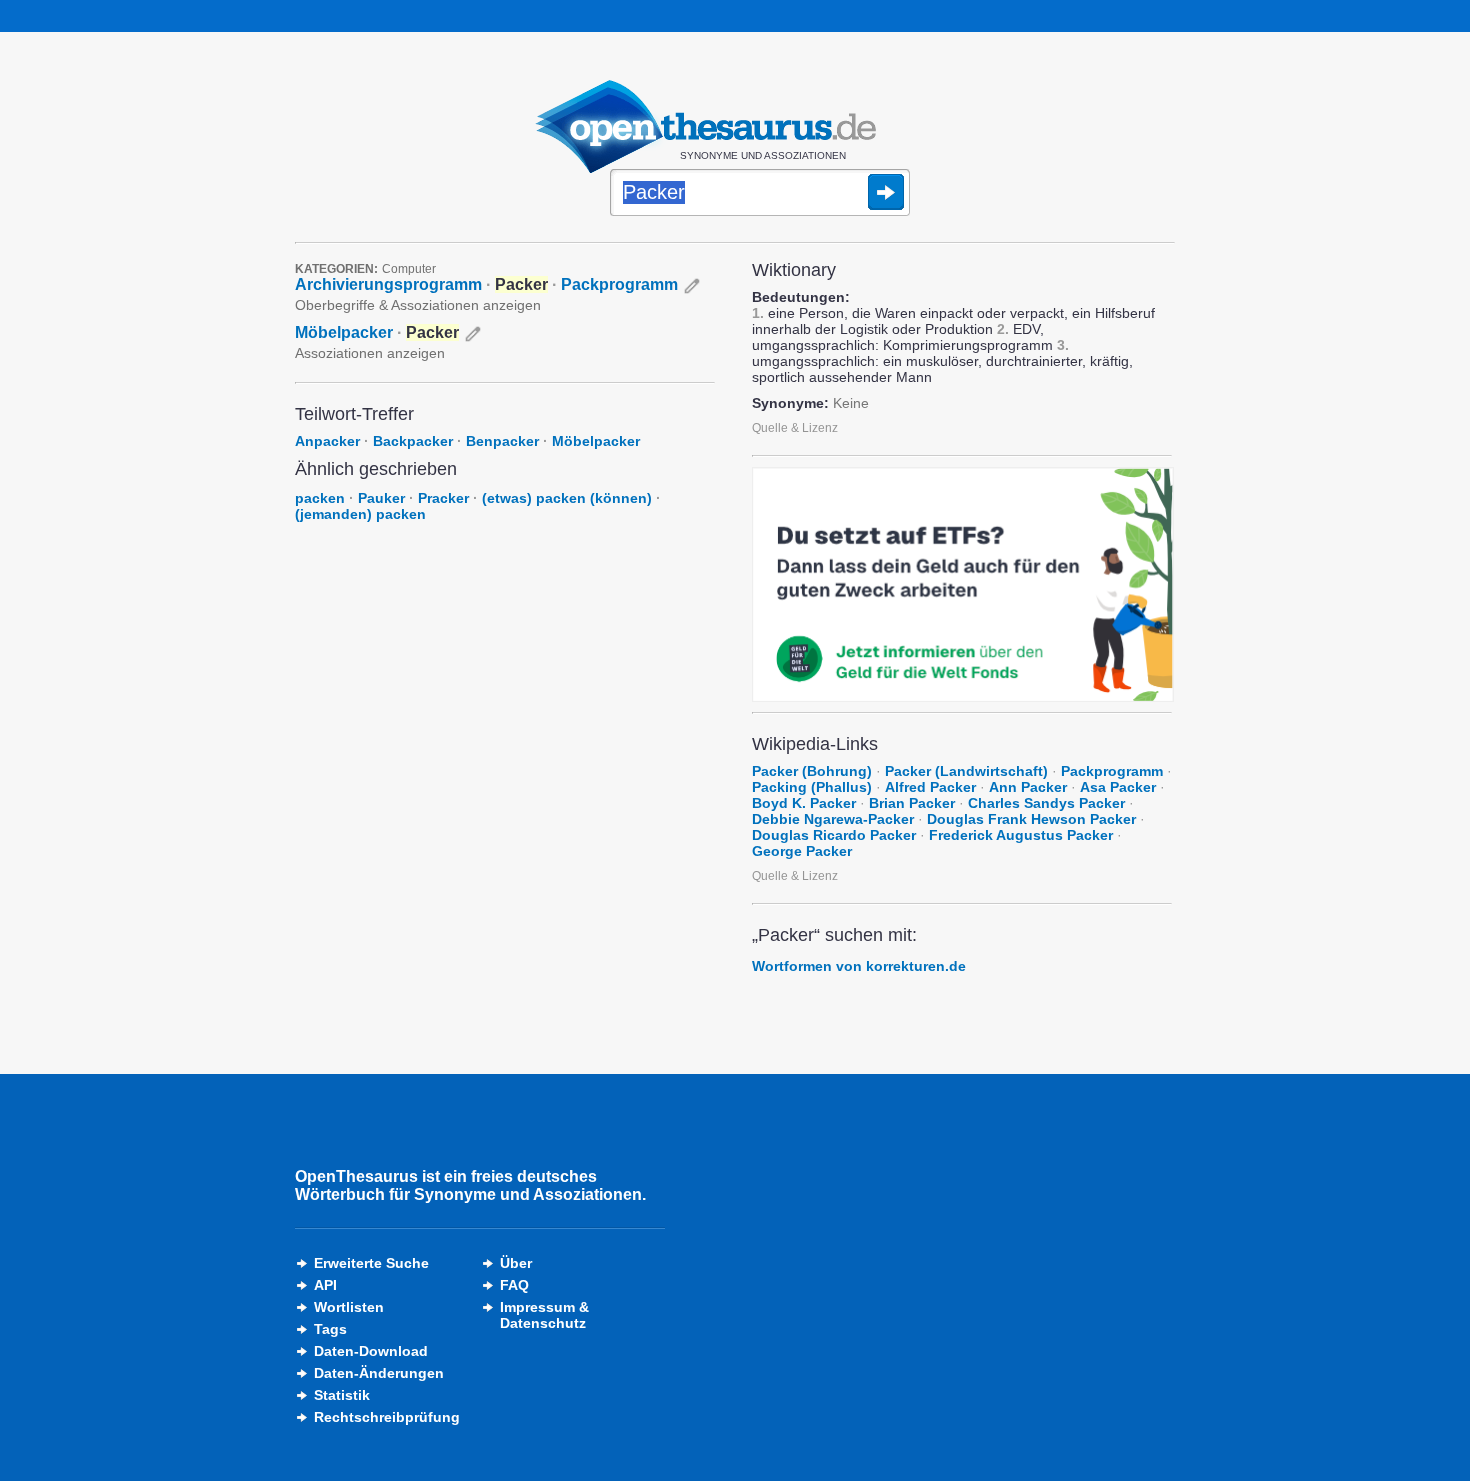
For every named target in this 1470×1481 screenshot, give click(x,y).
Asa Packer (1118, 787)
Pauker (381, 498)
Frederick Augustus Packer (1021, 835)
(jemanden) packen (360, 514)
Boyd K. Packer (804, 803)
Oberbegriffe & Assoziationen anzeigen (418, 305)
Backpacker (413, 441)
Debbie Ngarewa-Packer (833, 819)
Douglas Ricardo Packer (834, 835)
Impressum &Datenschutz (544, 1315)
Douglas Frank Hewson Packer (1031, 819)
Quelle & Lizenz (795, 428)
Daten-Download (371, 1351)
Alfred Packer (930, 787)
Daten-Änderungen (379, 1373)
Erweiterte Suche (371, 1263)
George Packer (802, 851)
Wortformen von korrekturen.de (859, 966)
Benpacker (502, 441)
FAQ (514, 1285)
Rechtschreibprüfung (387, 1417)
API (325, 1285)
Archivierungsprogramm (388, 284)
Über (516, 1263)
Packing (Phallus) (812, 787)
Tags (330, 1329)
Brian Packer (912, 803)
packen (320, 498)
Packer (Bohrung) (812, 771)
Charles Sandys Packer (1046, 803)
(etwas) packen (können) (567, 498)
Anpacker (327, 441)
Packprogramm (619, 284)
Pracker (443, 498)
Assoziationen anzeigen (370, 353)
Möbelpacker (344, 332)
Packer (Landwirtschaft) (966, 771)
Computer (409, 269)
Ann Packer (1028, 787)
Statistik (342, 1395)
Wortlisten (349, 1307)
